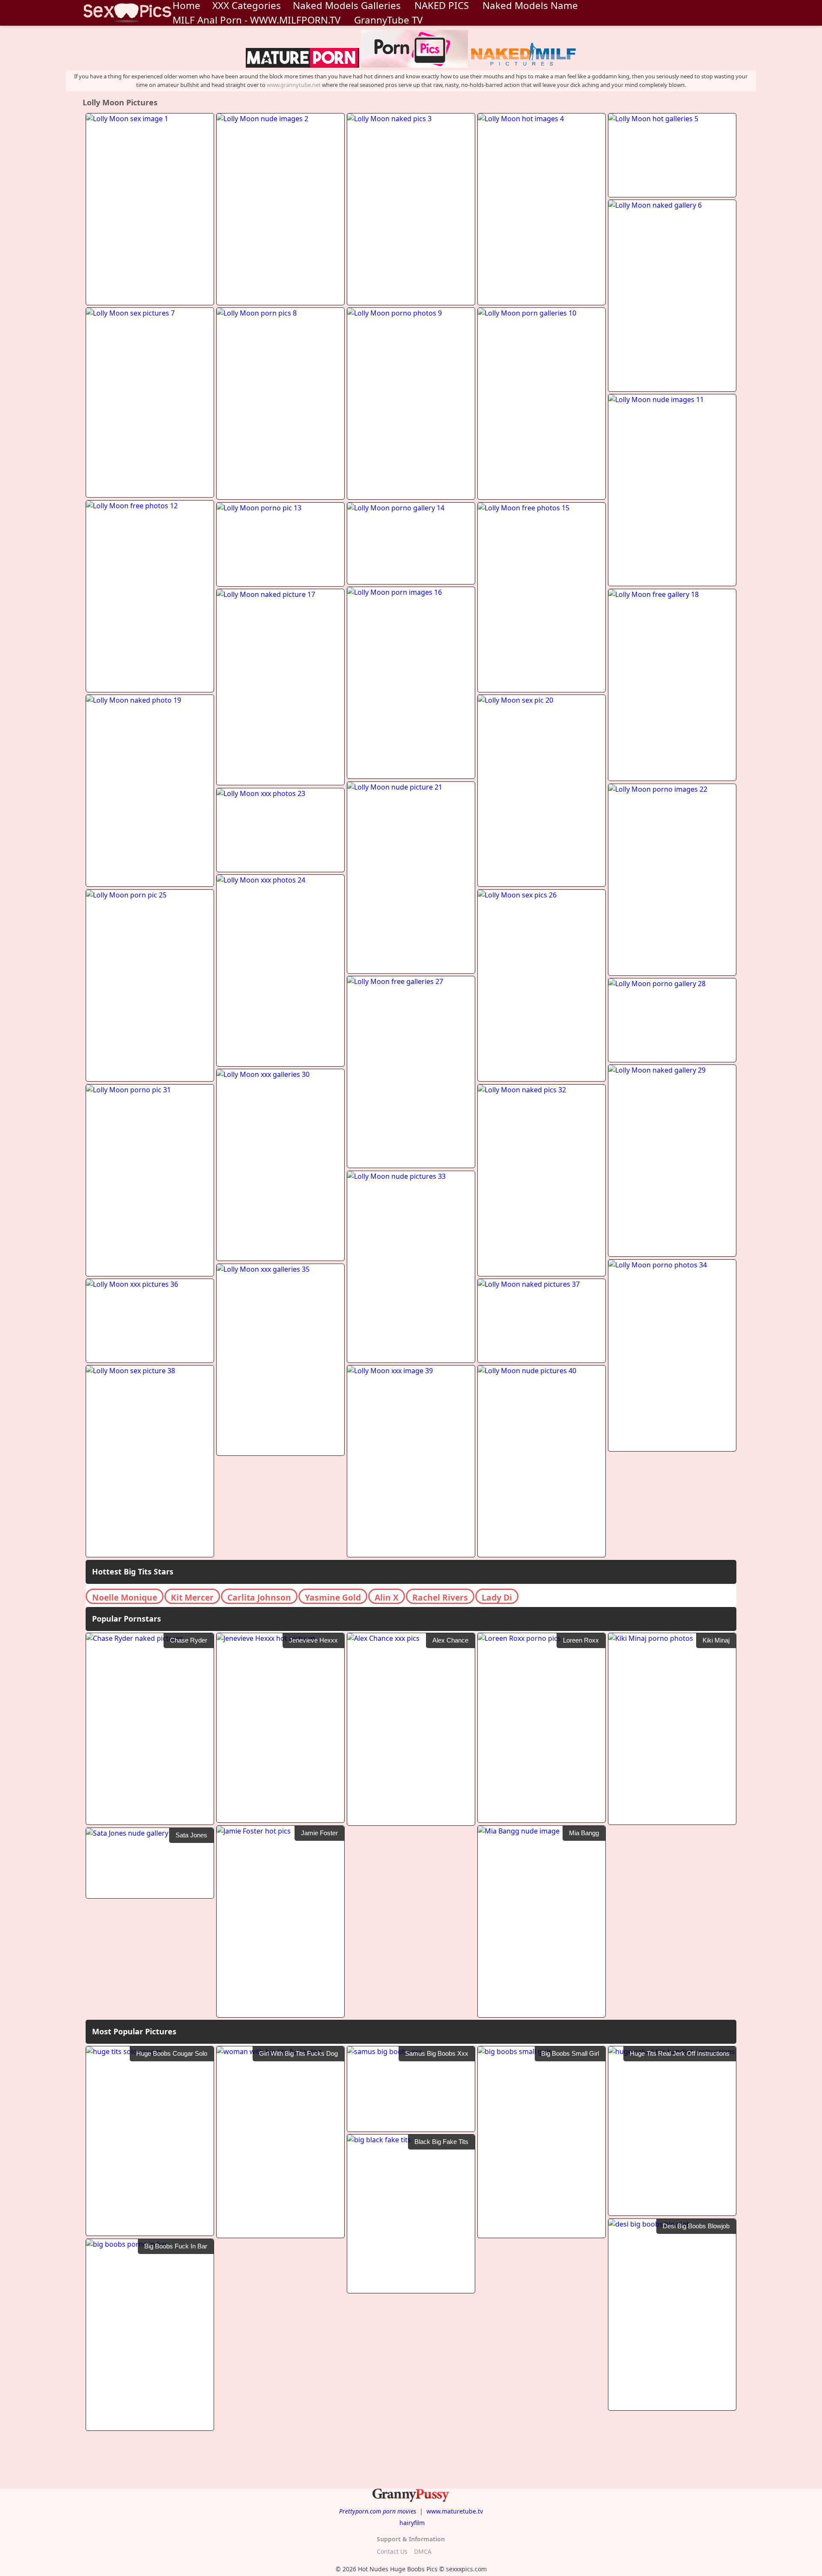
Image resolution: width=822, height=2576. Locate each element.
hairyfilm (412, 2523)
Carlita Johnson (259, 1597)
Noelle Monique (125, 1597)
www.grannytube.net (294, 85)
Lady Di (497, 1597)
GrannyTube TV (388, 20)
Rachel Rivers (440, 1597)
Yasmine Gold (333, 1597)
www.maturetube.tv (455, 2511)
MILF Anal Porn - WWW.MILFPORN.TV (256, 20)
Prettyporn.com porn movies (378, 2511)
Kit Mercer (192, 1597)
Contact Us (392, 2551)
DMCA (423, 2551)
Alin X (387, 1597)
